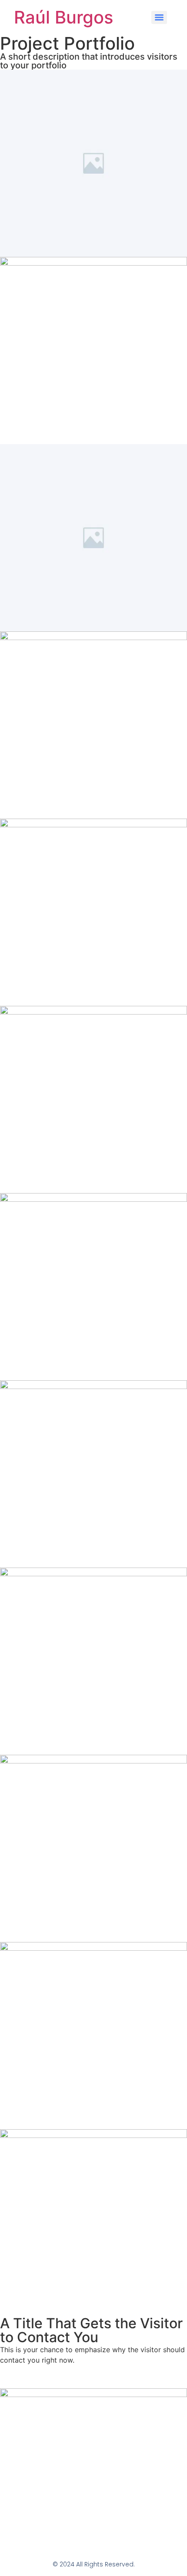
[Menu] (159, 17)
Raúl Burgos (63, 17)
